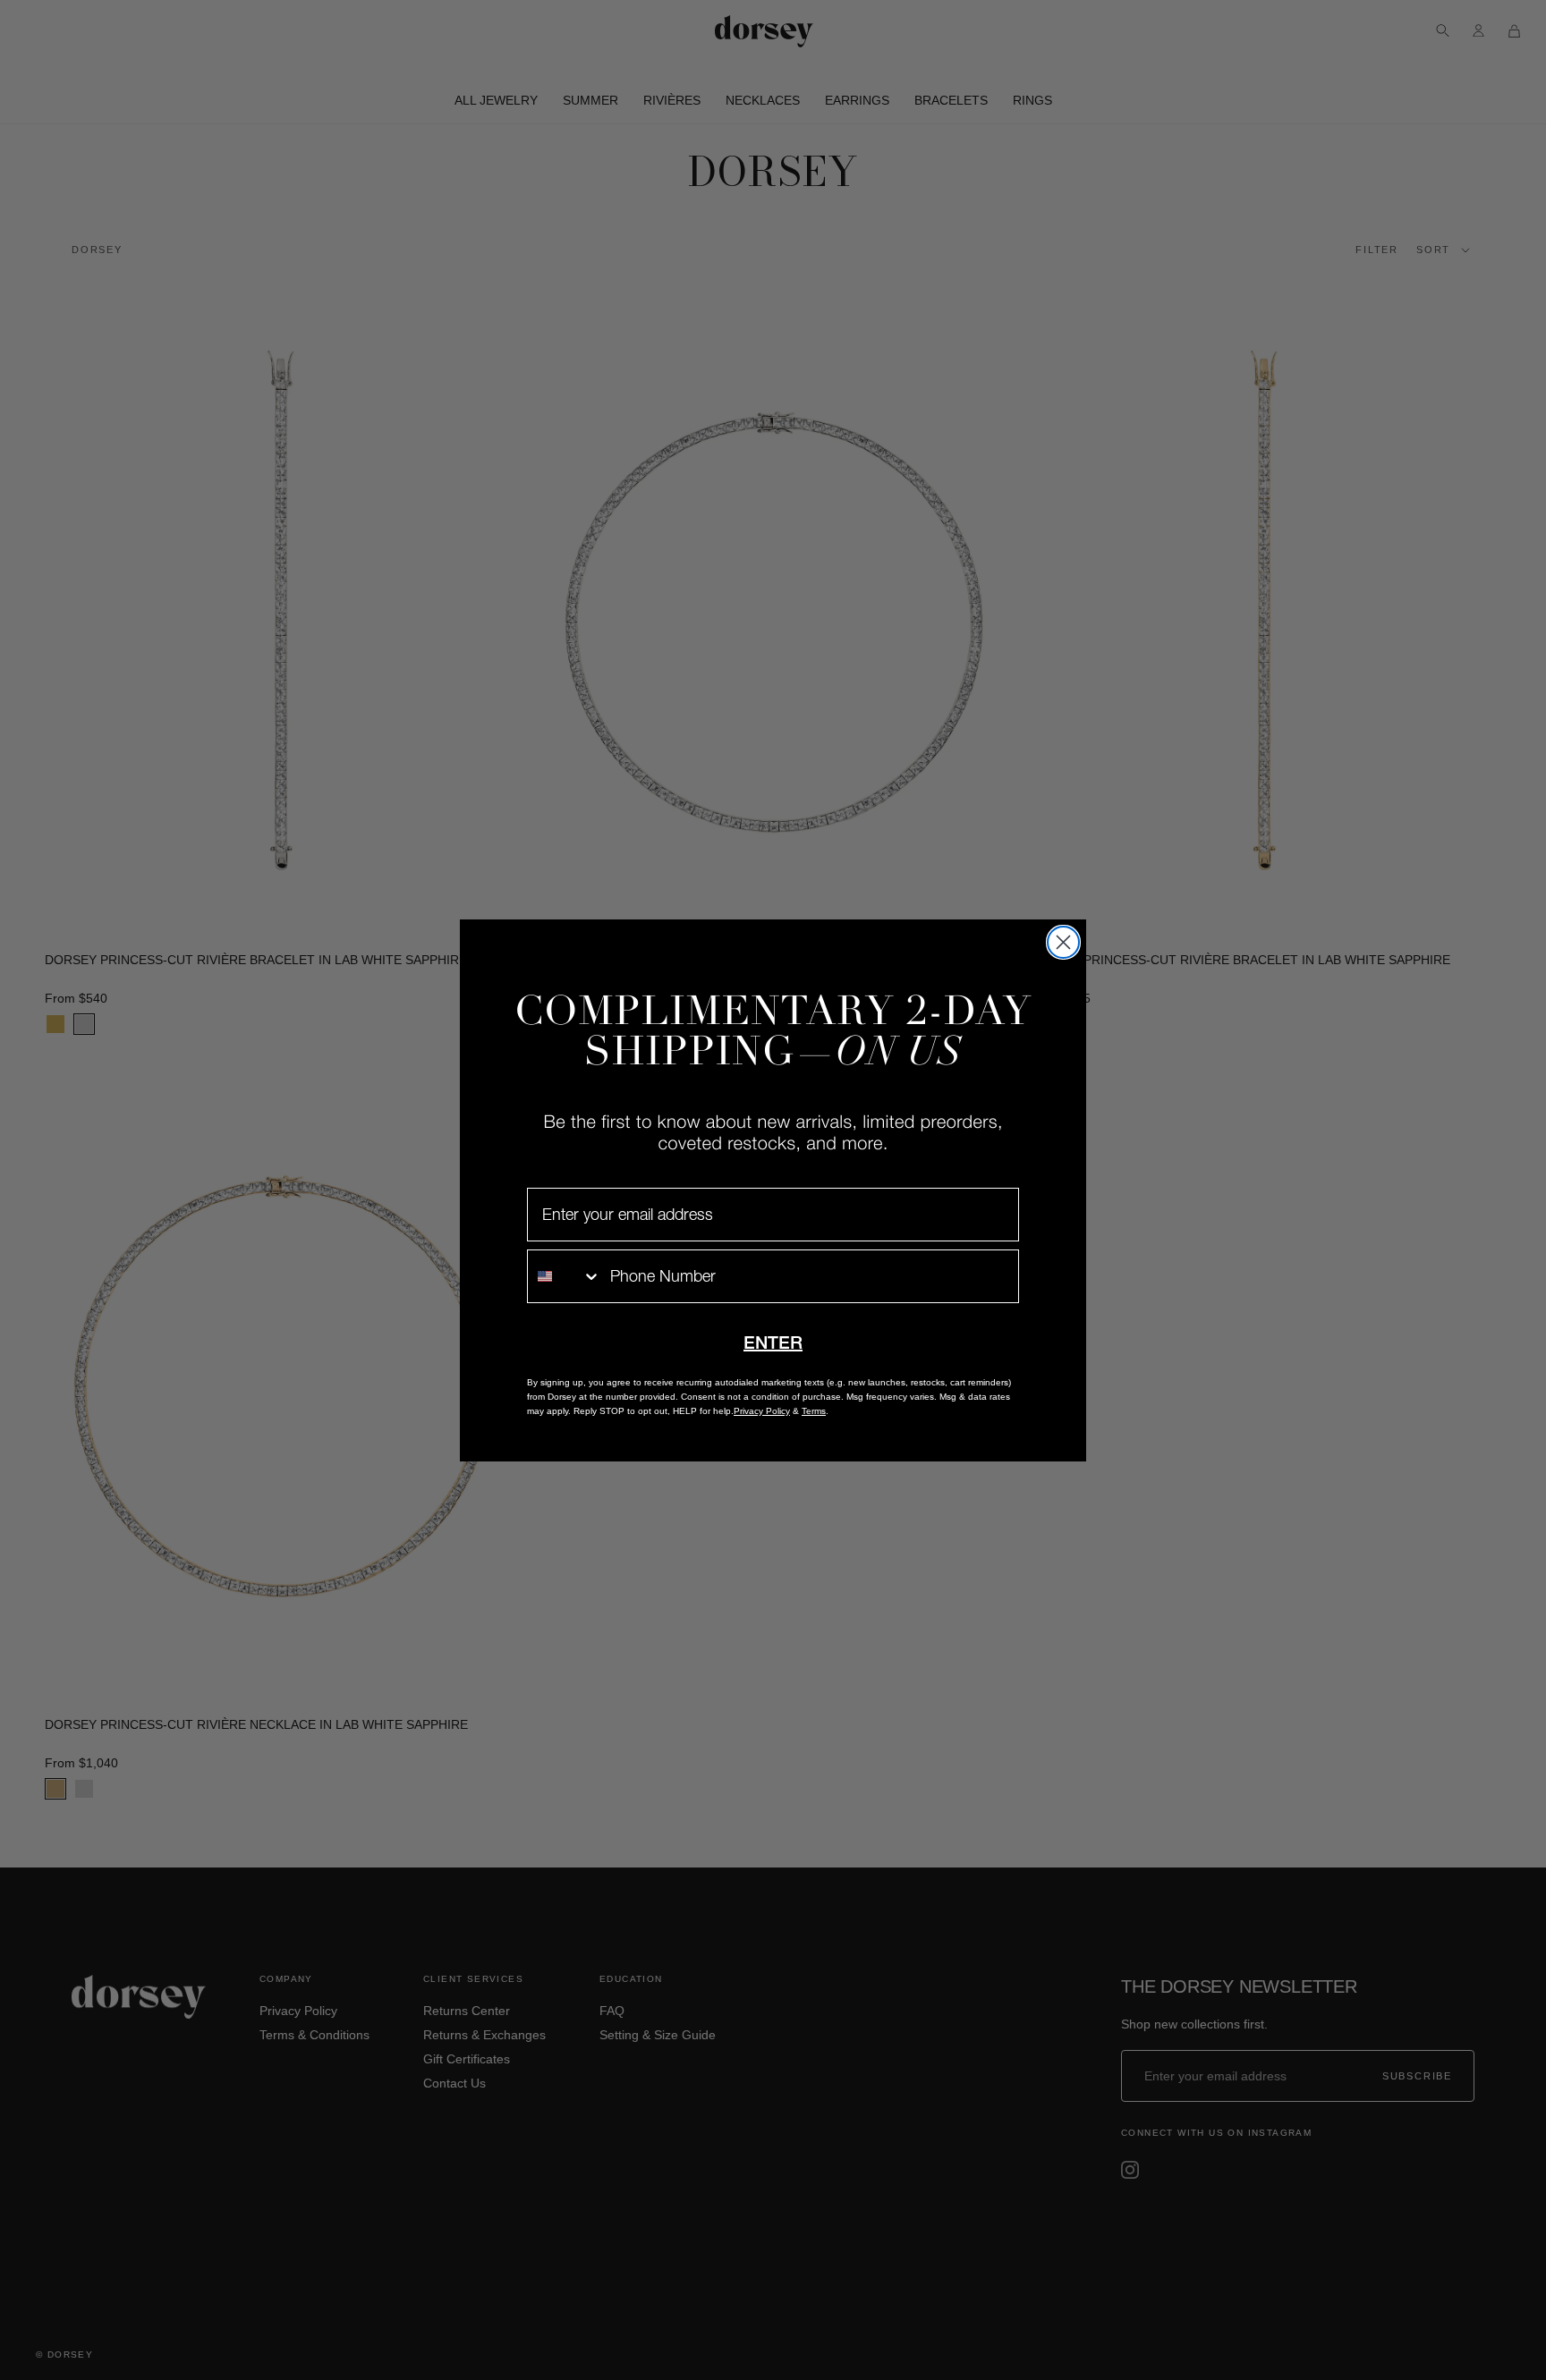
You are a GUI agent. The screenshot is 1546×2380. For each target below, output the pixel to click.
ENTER (773, 1342)
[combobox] (565, 1276)
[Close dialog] (1063, 942)
